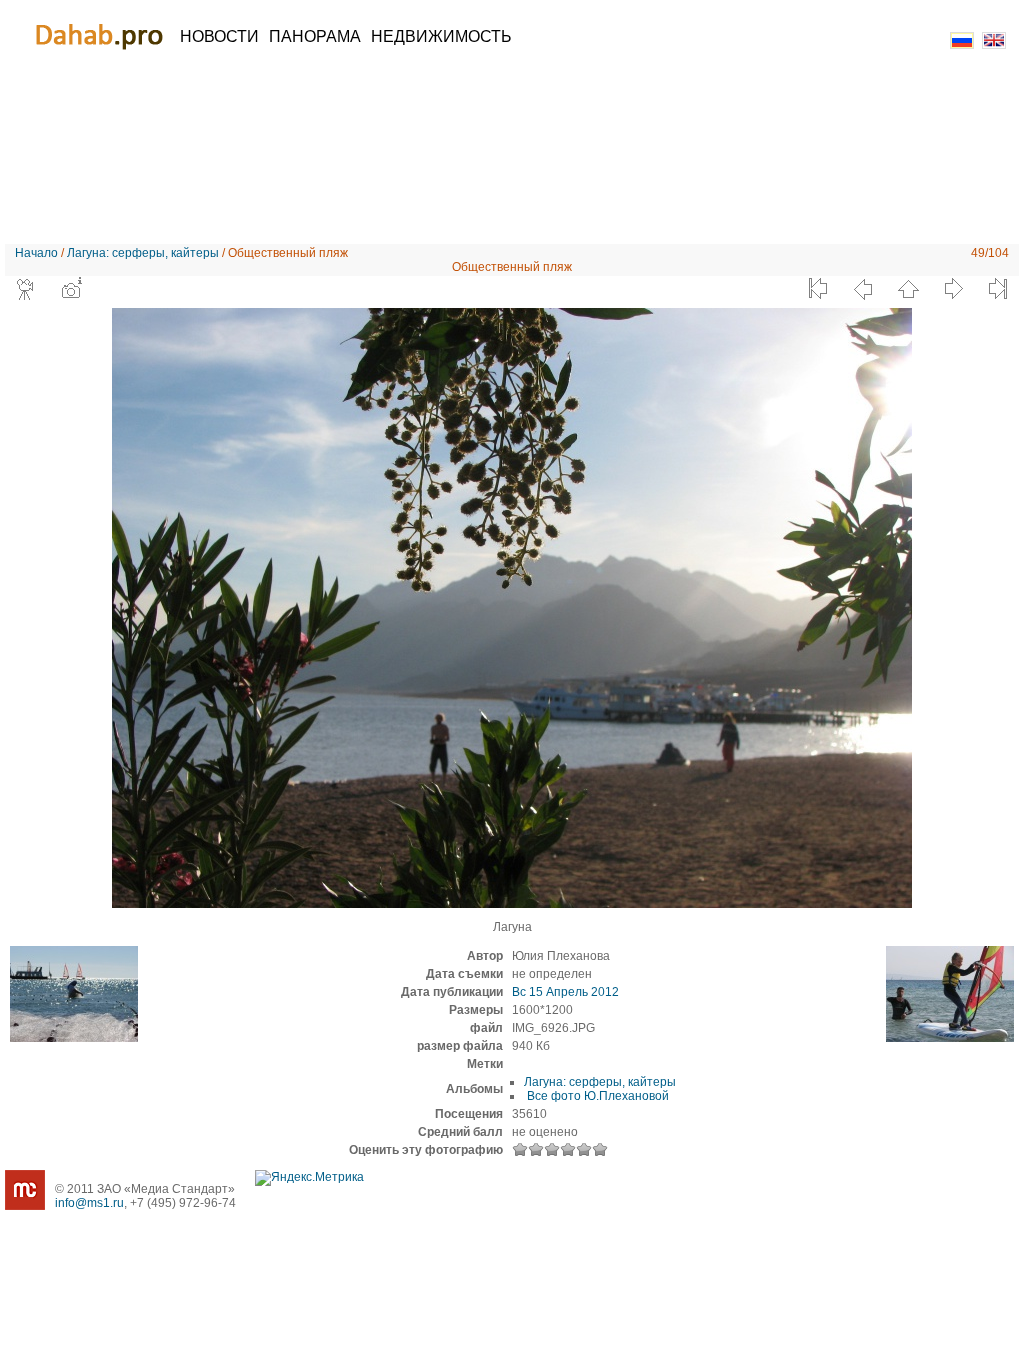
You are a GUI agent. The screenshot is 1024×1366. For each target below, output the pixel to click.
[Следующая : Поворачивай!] (953, 289)
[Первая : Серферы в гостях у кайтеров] (818, 289)
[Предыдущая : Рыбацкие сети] (863, 289)
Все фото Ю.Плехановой (596, 1096)
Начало (36, 253)
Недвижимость (441, 36)
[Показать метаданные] (71, 289)
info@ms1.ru (89, 1203)
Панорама (315, 36)
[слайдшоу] (26, 289)
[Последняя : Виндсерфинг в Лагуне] (998, 289)
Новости (219, 36)
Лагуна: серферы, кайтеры (143, 253)
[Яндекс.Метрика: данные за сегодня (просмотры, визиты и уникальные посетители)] (309, 1178)
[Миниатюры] (908, 289)
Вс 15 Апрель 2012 (565, 992)
